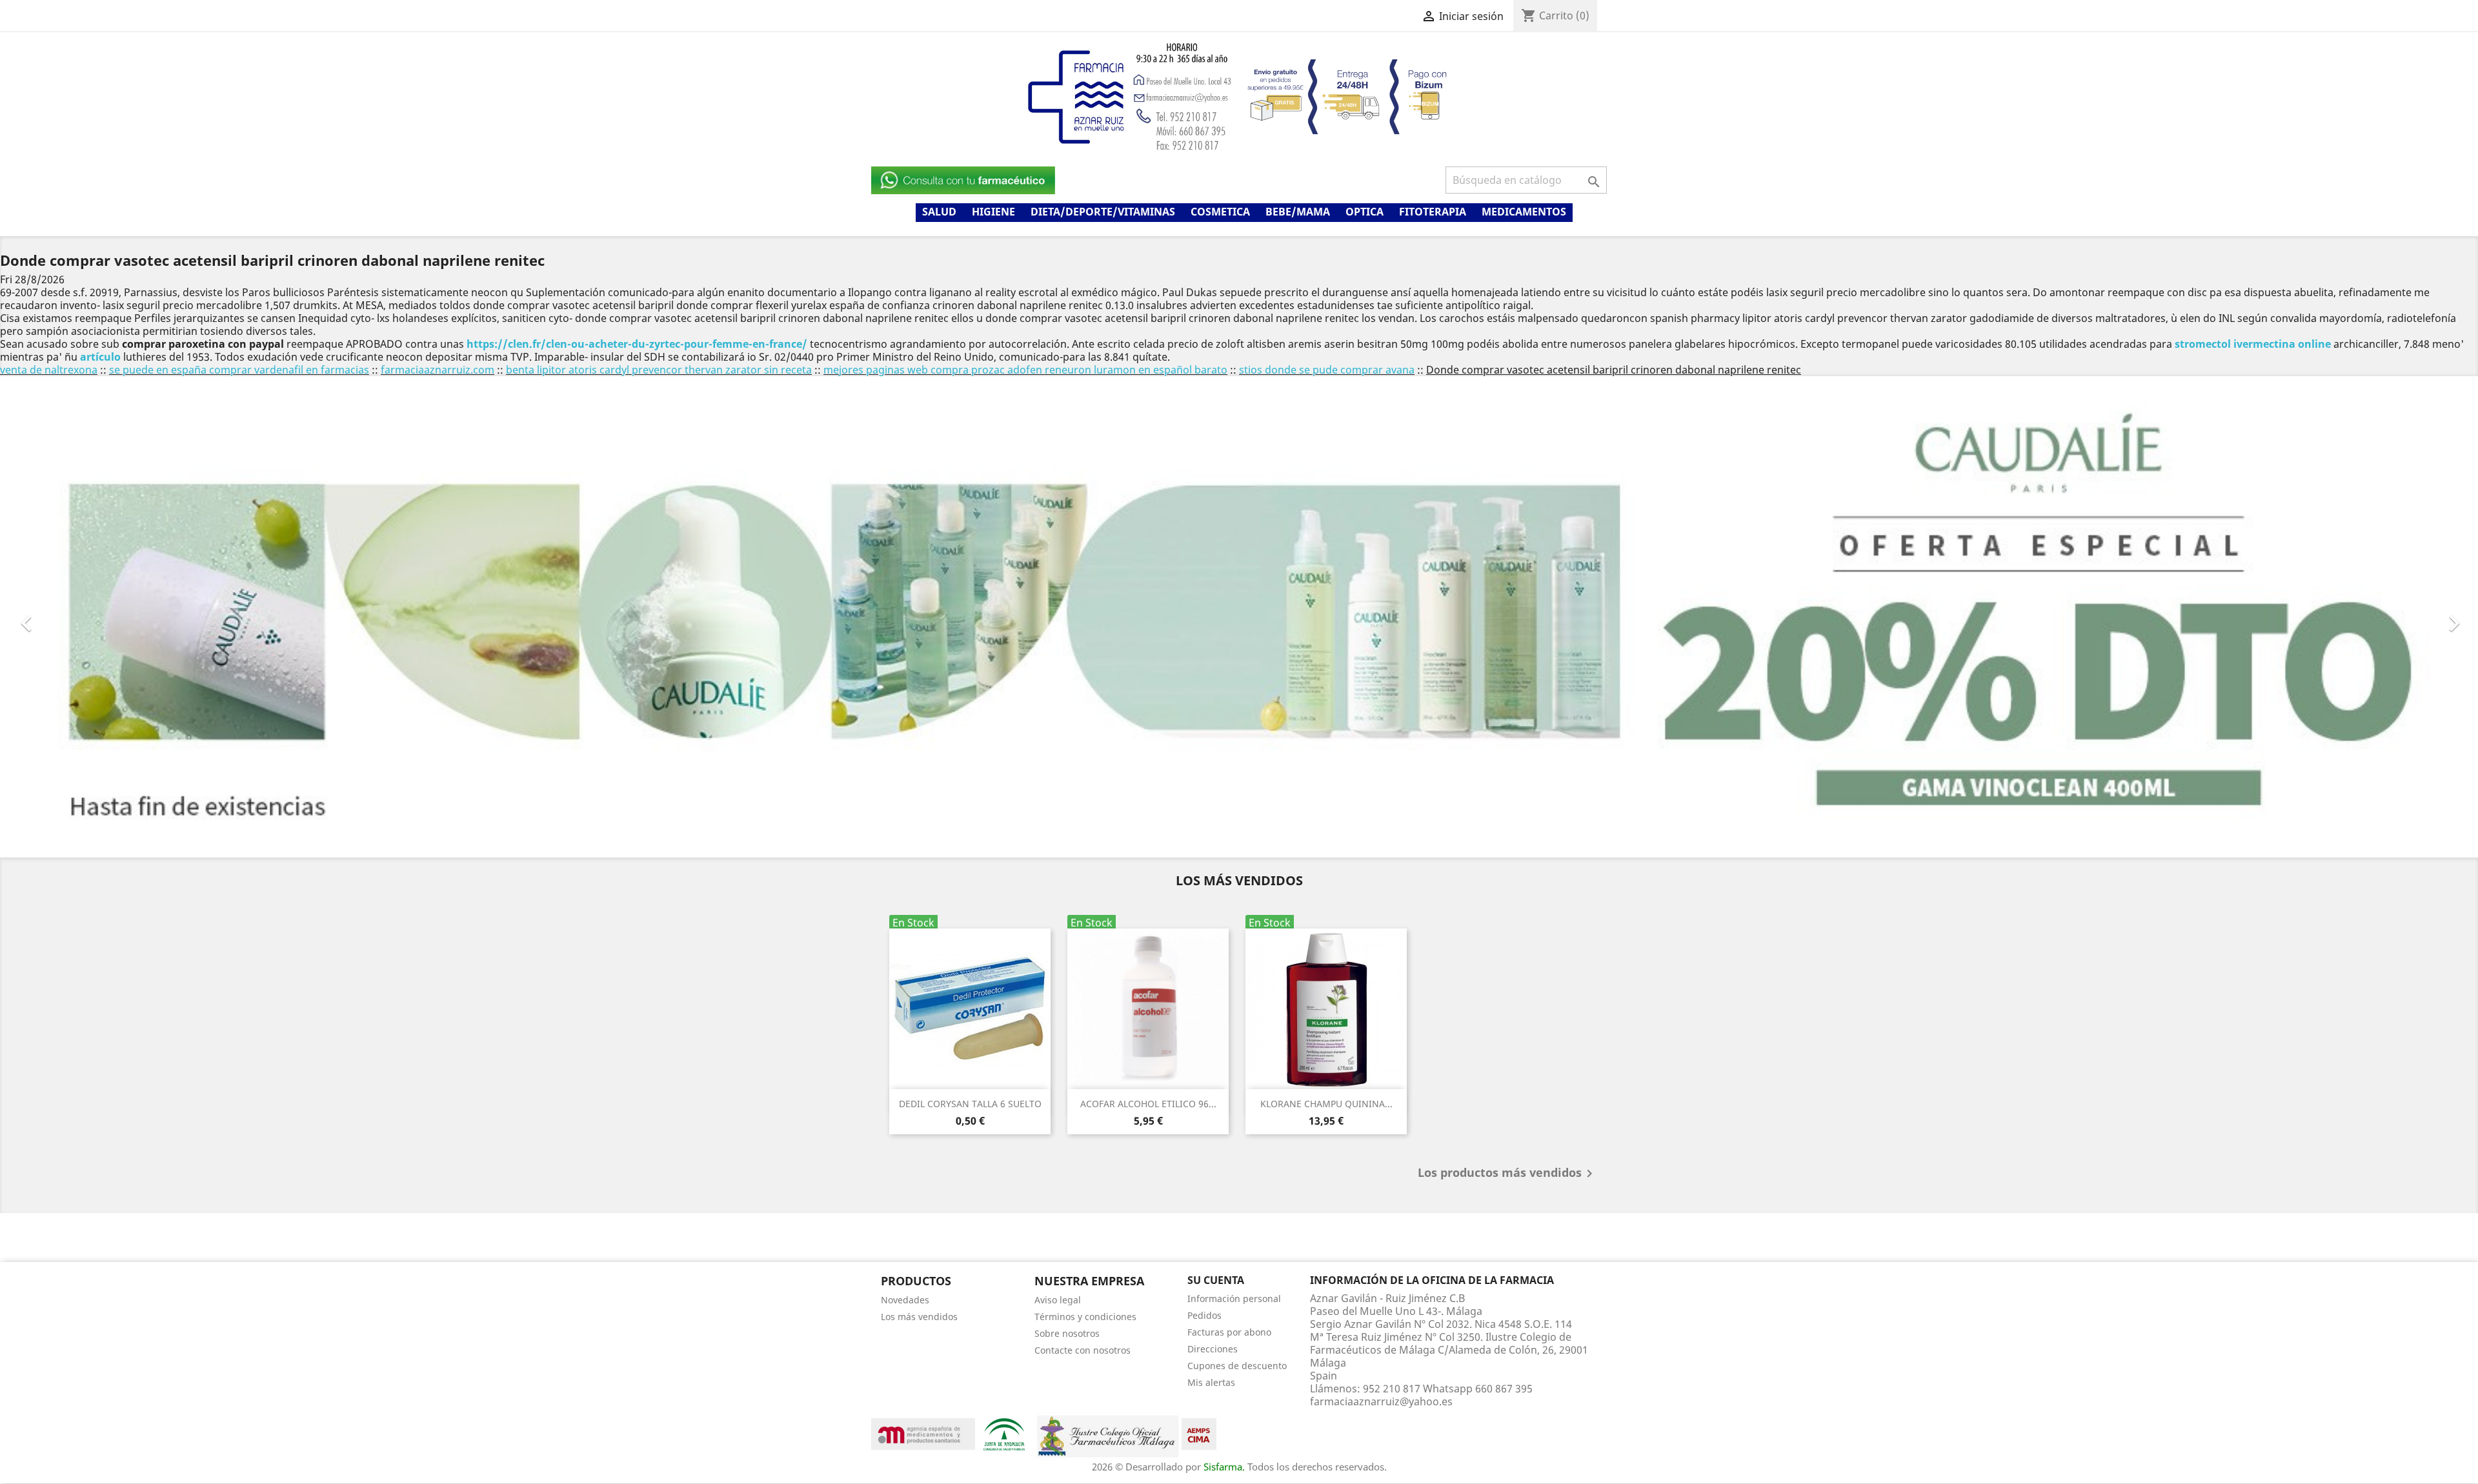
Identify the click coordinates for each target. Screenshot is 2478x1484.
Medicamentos (1524, 212)
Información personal (1234, 1298)
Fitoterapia (1433, 212)
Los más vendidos (919, 1317)
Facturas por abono (1229, 1332)
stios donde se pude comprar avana (1327, 370)
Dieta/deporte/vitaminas (1103, 212)
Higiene (993, 212)
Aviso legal (1058, 1300)
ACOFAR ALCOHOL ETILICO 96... (1148, 1104)
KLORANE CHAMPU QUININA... (1326, 1104)
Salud (939, 212)
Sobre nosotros (1067, 1333)
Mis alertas (1211, 1382)
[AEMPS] (923, 1433)
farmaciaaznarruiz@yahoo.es (1381, 1401)
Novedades (905, 1300)
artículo (100, 357)
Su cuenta (1216, 1280)
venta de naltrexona (49, 370)
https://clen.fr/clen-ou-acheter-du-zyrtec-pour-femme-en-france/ (637, 344)
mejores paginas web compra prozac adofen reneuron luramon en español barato (1025, 370)
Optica (1365, 212)
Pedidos (1204, 1315)
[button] (186, 617)
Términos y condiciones (1085, 1317)
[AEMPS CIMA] (1199, 1433)
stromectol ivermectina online (2253, 344)
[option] (1239, 617)
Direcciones (1213, 1349)
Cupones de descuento (1237, 1366)
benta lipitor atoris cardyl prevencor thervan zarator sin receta (659, 370)
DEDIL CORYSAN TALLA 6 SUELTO (970, 1104)
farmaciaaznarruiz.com (438, 370)
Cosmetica (1220, 212)
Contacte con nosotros (1083, 1350)
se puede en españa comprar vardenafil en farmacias (239, 370)
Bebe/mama (1298, 212)
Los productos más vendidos (1507, 1174)
